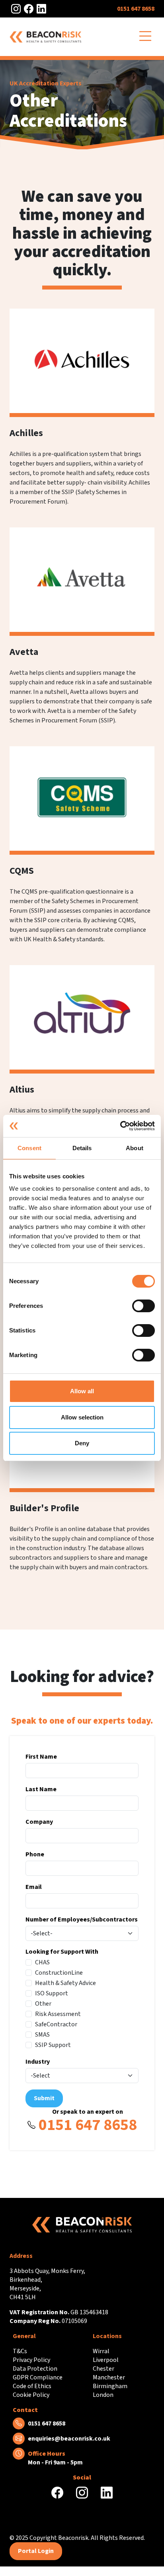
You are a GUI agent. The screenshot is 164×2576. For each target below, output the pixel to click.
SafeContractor (56, 2024)
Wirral (101, 2351)
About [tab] (135, 1148)
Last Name (41, 1789)
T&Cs (20, 2351)
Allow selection (82, 1417)
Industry (38, 2062)
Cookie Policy (31, 2395)
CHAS (42, 1962)
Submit (44, 2098)
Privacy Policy (31, 2360)
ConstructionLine (59, 1973)
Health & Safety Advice (65, 1983)
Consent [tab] (29, 1148)
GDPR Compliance (38, 2377)
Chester (103, 2369)
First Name (41, 1757)
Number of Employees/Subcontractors (82, 1919)
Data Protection (35, 2369)
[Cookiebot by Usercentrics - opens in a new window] (120, 1126)
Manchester (109, 2377)
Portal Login (36, 2551)
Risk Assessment (58, 2014)
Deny (82, 1443)
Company (39, 1822)
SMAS (42, 2035)
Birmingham (110, 2386)
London (103, 2395)
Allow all (82, 1391)
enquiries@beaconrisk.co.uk (69, 2439)
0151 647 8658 (136, 9)
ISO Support (52, 1993)
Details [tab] (82, 1148)
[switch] (143, 1306)
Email (34, 1887)
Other (43, 2004)
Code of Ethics (32, 2386)
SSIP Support (53, 2045)
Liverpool (106, 2360)
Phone (35, 1854)
